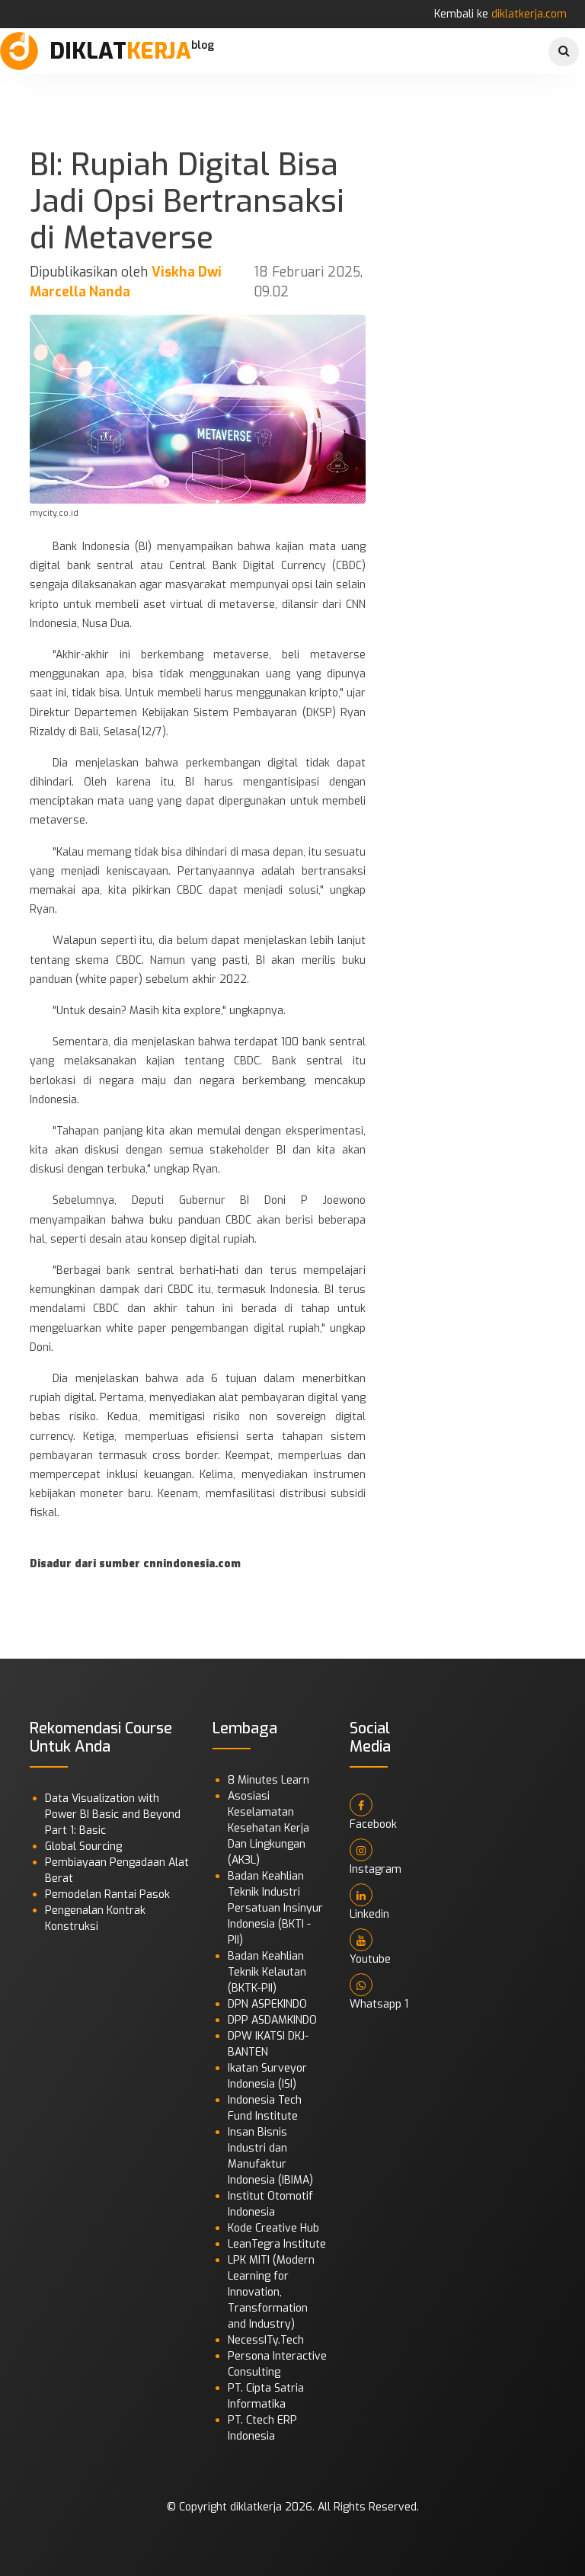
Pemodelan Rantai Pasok (107, 1894)
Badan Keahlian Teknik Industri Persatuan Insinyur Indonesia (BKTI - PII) (275, 1908)
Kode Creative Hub (273, 2228)
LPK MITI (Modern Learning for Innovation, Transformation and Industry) (271, 2292)
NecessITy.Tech (266, 2340)
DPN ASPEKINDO (267, 2004)
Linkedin (369, 1914)
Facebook (373, 1824)
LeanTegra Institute (277, 2244)
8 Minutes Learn (269, 1780)
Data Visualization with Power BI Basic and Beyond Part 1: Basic (113, 1814)
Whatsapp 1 (379, 2004)
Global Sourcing (83, 1846)
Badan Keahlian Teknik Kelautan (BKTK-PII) (267, 1972)
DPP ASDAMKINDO (272, 2020)
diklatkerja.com (529, 14)
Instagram (376, 1869)
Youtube (370, 1959)
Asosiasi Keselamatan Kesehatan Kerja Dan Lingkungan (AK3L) (269, 1828)
